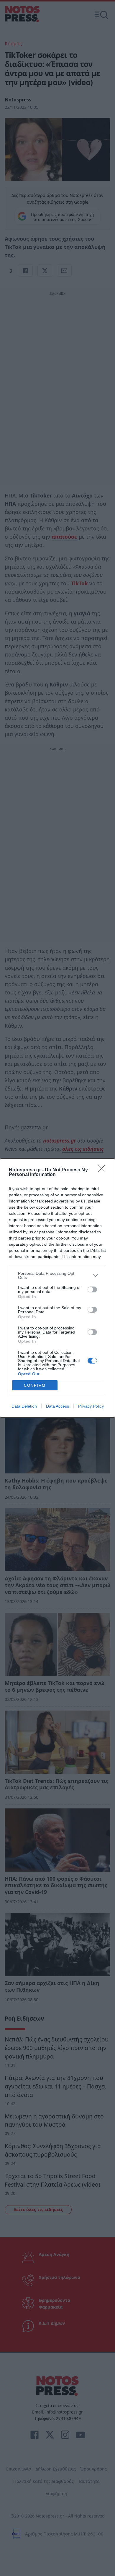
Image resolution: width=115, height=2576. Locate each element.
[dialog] (57, 1288)
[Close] (103, 1170)
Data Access (57, 1406)
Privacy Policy (91, 1406)
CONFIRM (35, 1385)
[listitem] (57, 1275)
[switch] (92, 1289)
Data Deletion (24, 1406)
